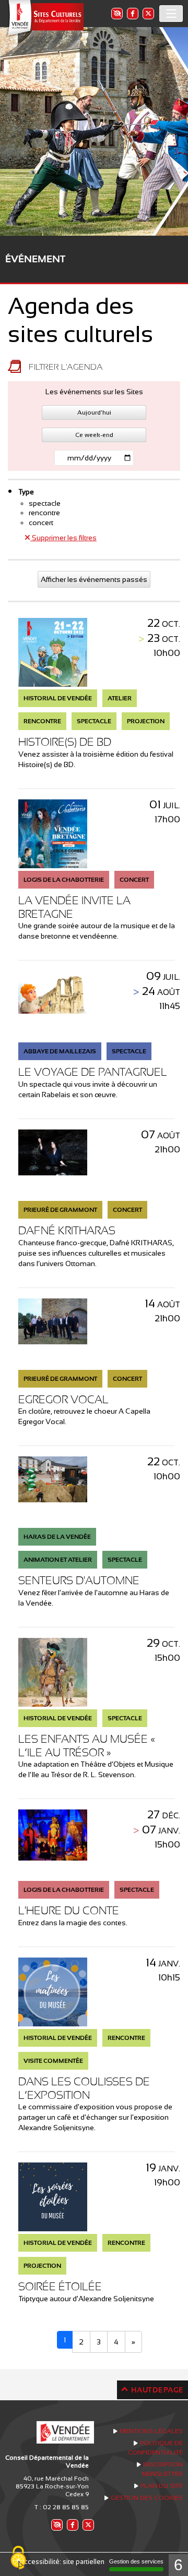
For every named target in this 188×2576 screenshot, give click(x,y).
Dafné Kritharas (67, 1230)
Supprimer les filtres (63, 538)
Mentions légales (151, 2431)
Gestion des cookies (147, 2498)
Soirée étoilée (60, 2286)
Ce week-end (94, 435)
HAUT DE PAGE (157, 2390)
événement (35, 259)
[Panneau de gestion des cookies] (18, 2558)
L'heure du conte (69, 1910)
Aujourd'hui (94, 412)
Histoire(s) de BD (65, 742)
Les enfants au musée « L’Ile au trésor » (87, 1746)
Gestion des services (136, 2561)
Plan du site (162, 2486)
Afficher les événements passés (94, 579)
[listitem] (116, 13)
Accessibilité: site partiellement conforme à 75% (94, 2562)
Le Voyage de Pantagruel (93, 1072)
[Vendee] (44, 19)
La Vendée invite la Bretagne (74, 907)
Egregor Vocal (63, 1399)
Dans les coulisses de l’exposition (84, 2088)
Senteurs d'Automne (79, 1580)
